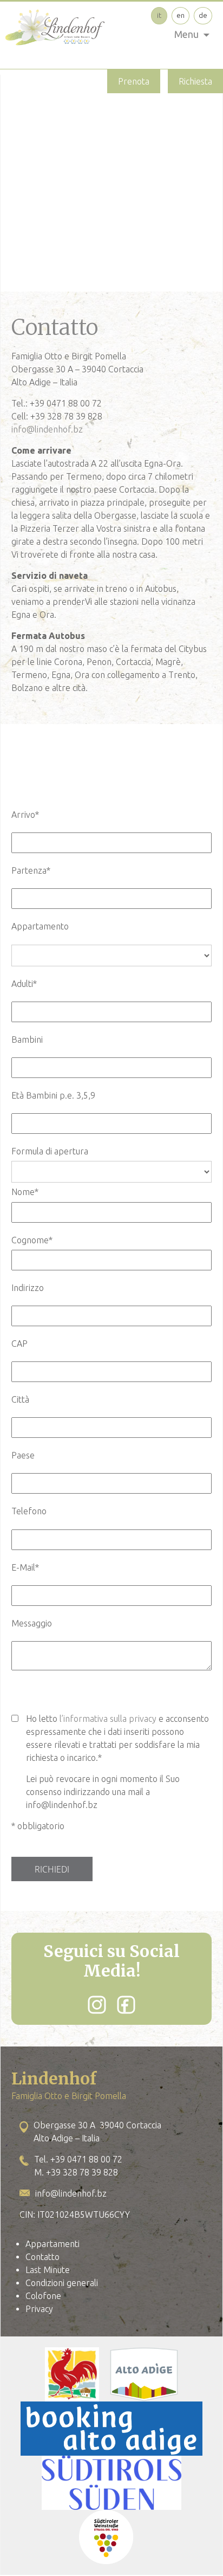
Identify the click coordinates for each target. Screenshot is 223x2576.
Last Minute (48, 2270)
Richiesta (195, 81)
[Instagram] (97, 2005)
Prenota (134, 81)
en (181, 15)
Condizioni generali (62, 2283)
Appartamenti (53, 2244)
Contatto (42, 2257)
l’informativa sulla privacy (108, 1719)
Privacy (39, 2309)
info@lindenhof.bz (47, 429)
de (203, 15)
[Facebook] (126, 2005)
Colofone (43, 2296)
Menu (186, 34)
